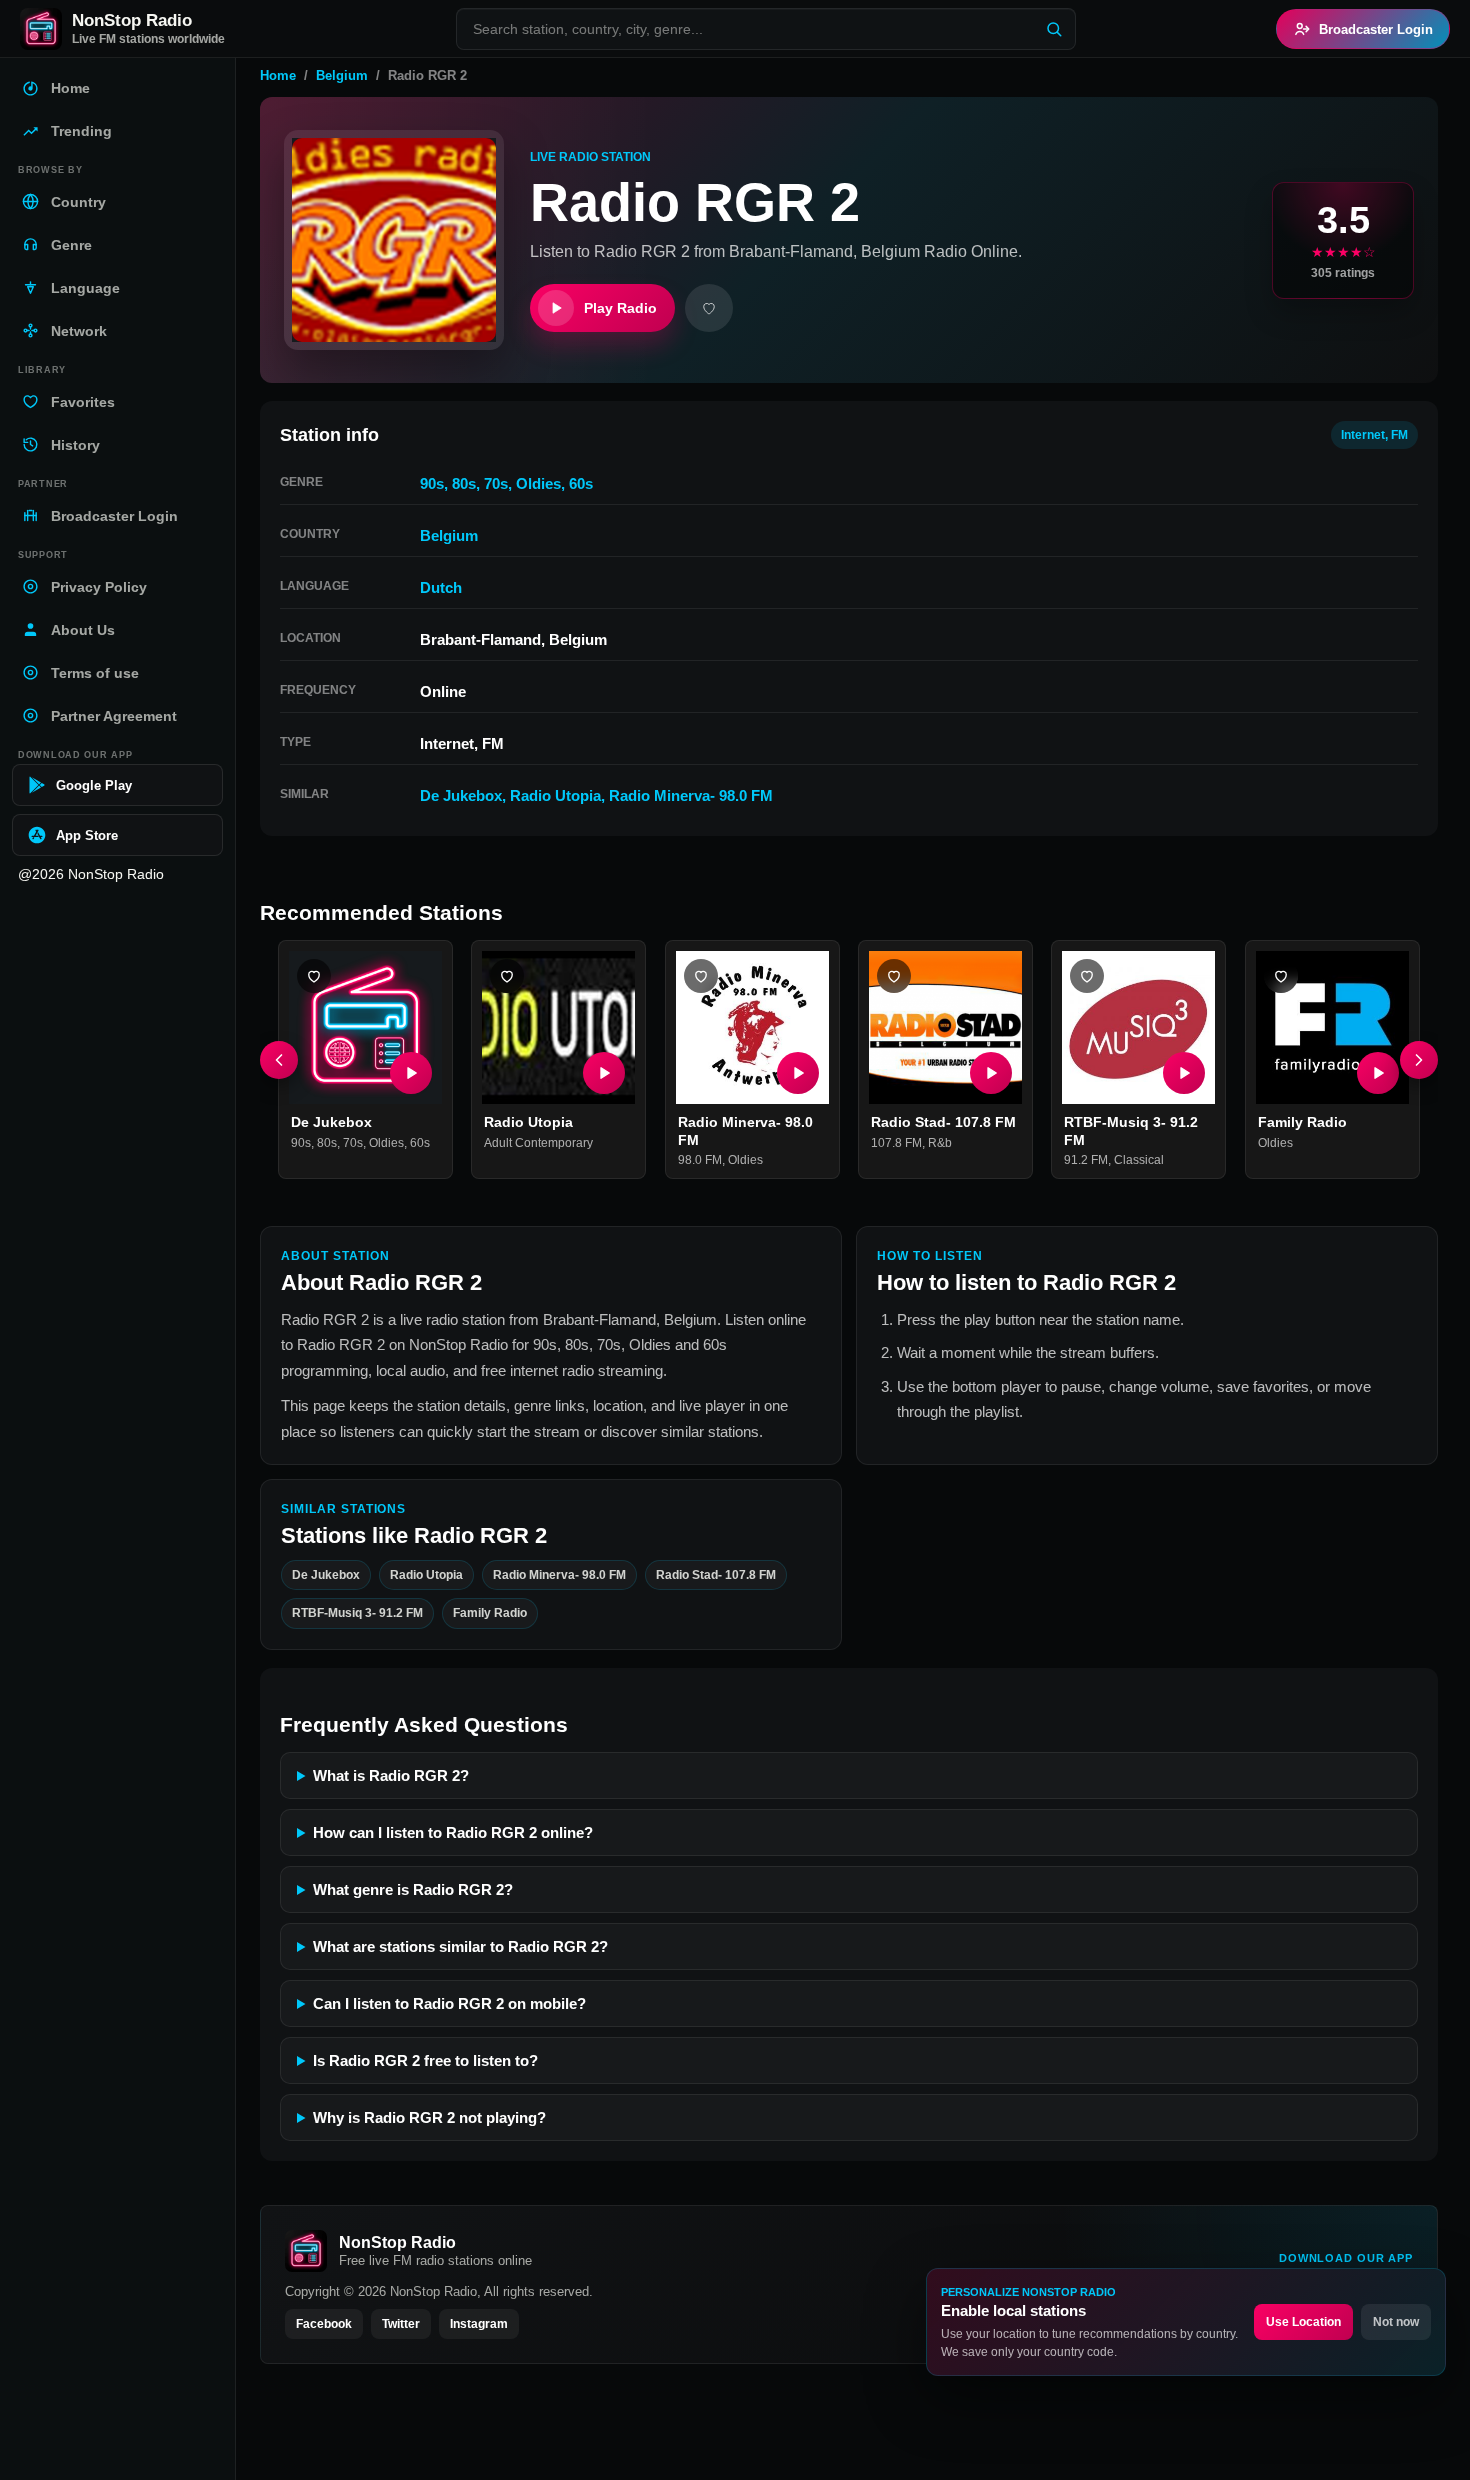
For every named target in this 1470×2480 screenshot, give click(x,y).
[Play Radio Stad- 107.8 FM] (991, 1074)
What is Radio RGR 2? (391, 1775)
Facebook (324, 2324)
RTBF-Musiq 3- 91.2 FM (357, 1613)
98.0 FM (700, 1161)
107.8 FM (896, 1143)
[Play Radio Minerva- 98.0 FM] (798, 1074)
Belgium (342, 75)
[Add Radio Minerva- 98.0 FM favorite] (701, 976)
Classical (1139, 1161)
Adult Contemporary (538, 1143)
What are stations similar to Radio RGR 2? (460, 1946)
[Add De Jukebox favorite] (314, 976)
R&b (940, 1143)
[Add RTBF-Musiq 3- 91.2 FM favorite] (1087, 976)
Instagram (479, 2324)
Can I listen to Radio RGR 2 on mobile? (449, 2003)
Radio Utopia (555, 795)
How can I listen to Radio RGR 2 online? (453, 1832)
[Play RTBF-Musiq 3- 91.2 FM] (1185, 1074)
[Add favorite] (709, 308)
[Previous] (279, 1060)
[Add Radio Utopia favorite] (507, 976)
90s (432, 483)
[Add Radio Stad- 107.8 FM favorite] (894, 976)
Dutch (441, 587)
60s (581, 483)
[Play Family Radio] (1378, 1074)
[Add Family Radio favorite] (1281, 976)
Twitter (401, 2324)
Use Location (1303, 2322)
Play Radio (620, 308)
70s (496, 483)
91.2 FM (1086, 1161)
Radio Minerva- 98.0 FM (691, 795)
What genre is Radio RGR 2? (413, 1889)
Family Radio (1302, 1123)
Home (278, 75)
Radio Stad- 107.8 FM (943, 1123)
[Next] (1419, 1060)
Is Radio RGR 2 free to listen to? (425, 2060)
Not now (1396, 2322)
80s (464, 483)
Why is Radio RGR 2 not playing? (429, 2117)
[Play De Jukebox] (411, 1074)
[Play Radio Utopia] (605, 1074)
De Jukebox (461, 795)
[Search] (1054, 29)
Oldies (538, 483)
